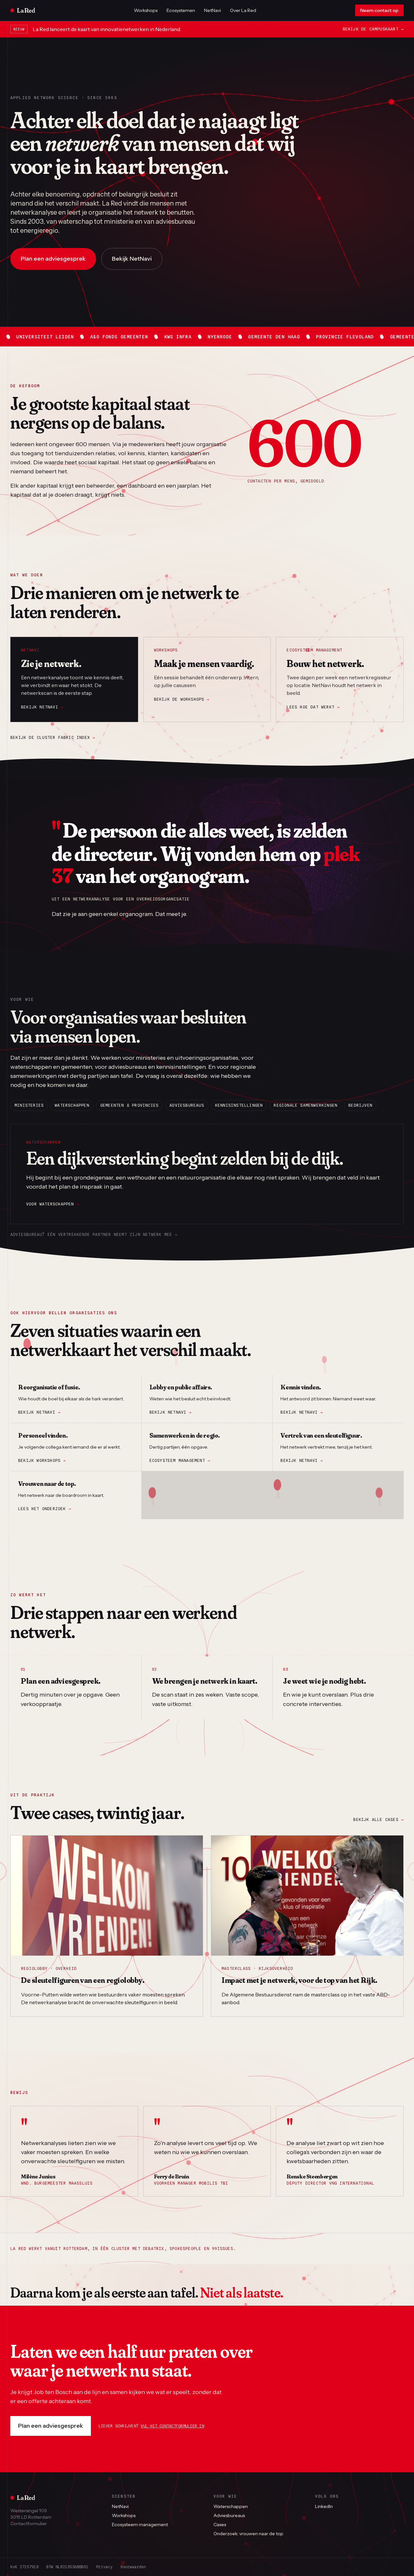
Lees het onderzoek (45, 1509)
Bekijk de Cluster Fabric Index (53, 737)
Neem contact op (379, 10)
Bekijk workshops (42, 1460)
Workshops (146, 10)
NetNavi (212, 10)
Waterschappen (231, 2506)
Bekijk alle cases (378, 1819)
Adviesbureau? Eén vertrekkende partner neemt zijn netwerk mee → (94, 1234)
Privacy (104, 2567)
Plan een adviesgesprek (51, 2426)
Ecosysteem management (180, 1460)
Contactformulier (29, 2524)
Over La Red (243, 10)
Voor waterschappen (53, 1204)
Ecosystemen (181, 10)
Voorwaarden (133, 2567)
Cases (220, 2525)
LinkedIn (324, 2506)
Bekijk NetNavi (132, 259)
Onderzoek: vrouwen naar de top (248, 2534)
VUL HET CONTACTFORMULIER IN (172, 2426)
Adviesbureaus (229, 2515)
